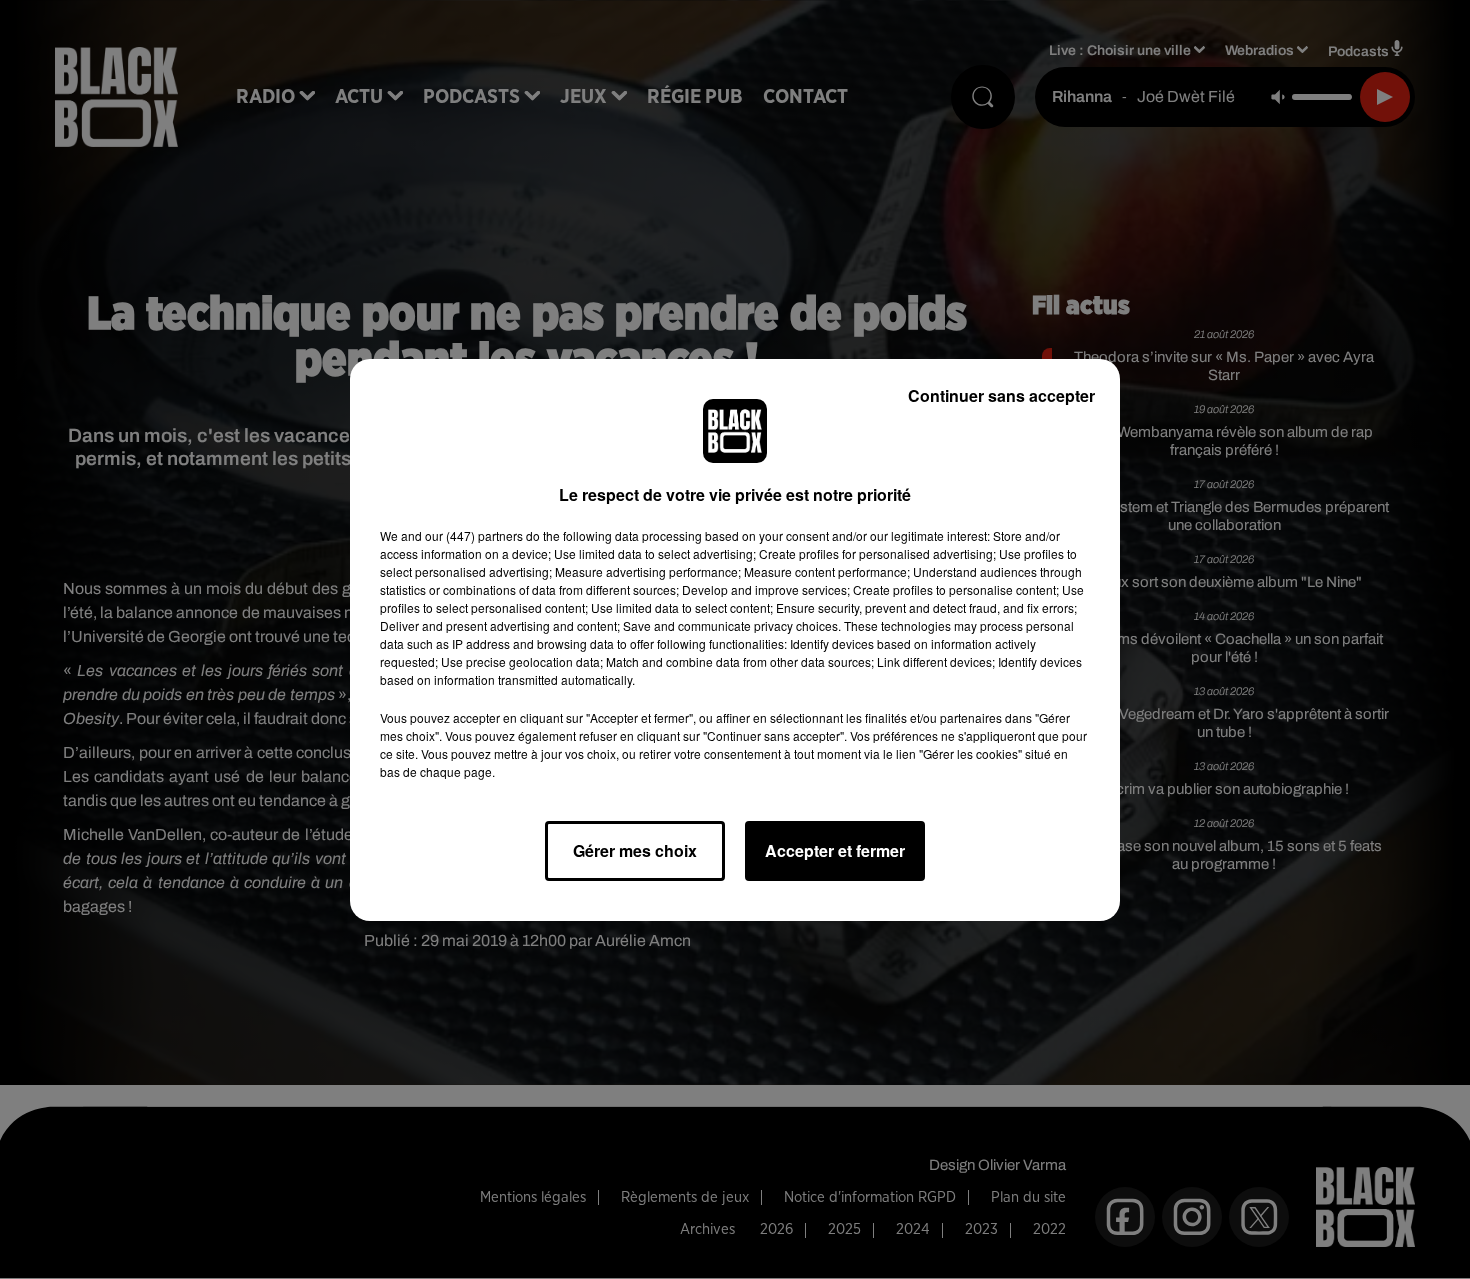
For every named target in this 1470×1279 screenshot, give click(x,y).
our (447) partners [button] (474, 535)
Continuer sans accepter (1001, 395)
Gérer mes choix (635, 850)
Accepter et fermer (835, 850)
